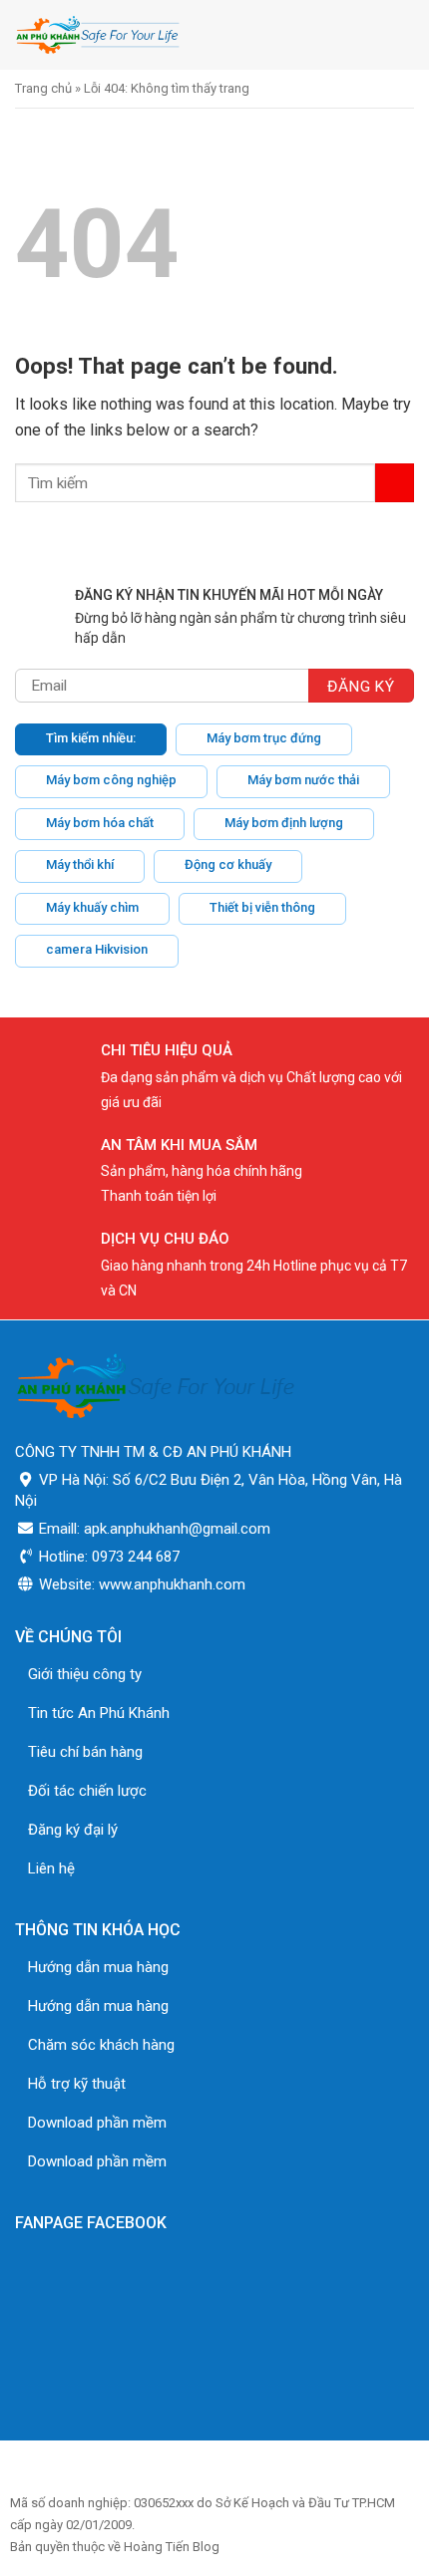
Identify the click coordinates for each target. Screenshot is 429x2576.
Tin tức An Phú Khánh (99, 1713)
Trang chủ (43, 88)
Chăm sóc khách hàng (101, 2045)
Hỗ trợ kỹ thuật (77, 2084)
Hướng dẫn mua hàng (98, 1967)
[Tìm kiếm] (358, 34)
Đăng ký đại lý (73, 1830)
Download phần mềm (97, 2123)
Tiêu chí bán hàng (85, 1752)
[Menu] (402, 34)
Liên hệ (51, 1868)
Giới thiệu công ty (85, 1674)
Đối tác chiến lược (87, 1791)
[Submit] (395, 483)
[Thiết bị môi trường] (158, 35)
